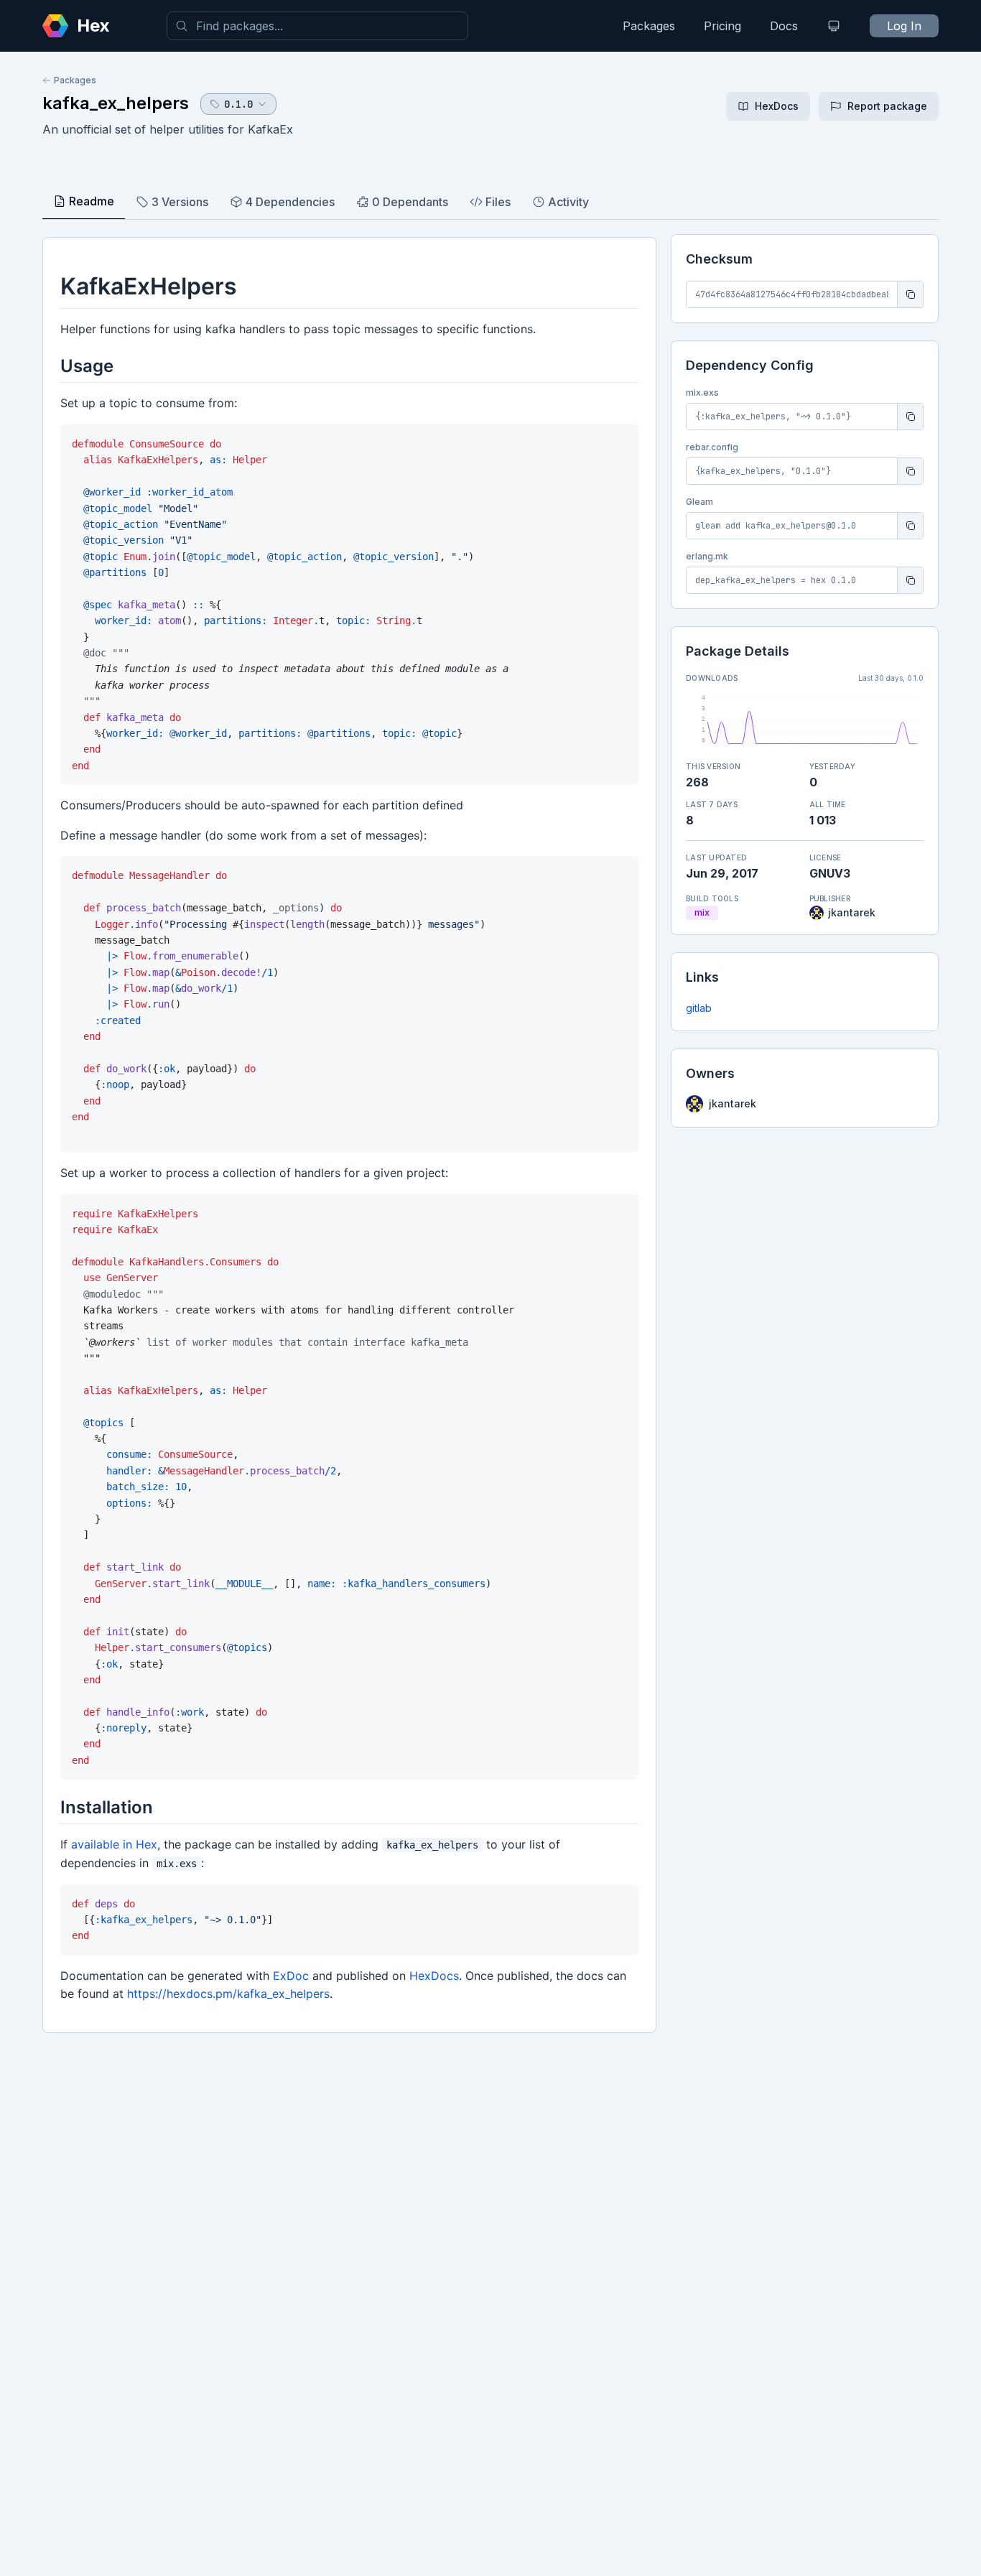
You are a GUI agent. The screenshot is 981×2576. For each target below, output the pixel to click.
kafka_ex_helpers (116, 103)
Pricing (722, 26)
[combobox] (317, 26)
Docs (784, 26)
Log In (904, 26)
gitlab (699, 1008)
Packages (649, 26)
